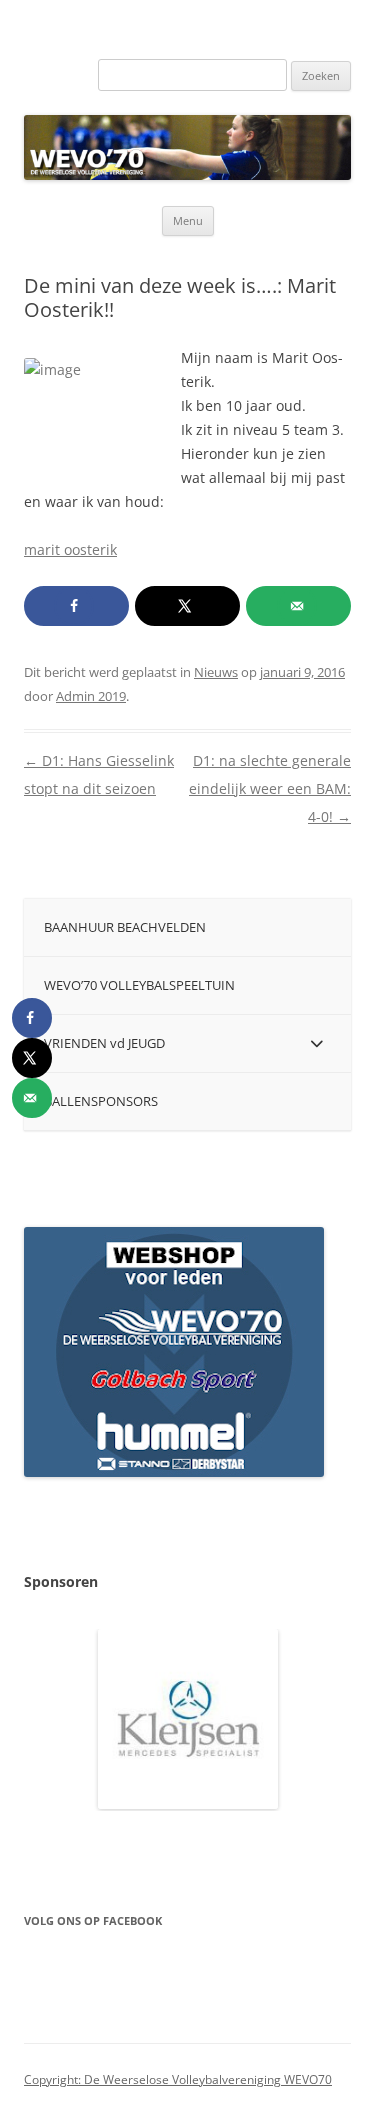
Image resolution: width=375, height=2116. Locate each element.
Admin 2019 (91, 696)
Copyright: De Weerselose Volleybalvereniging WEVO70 (178, 2079)
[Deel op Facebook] (76, 606)
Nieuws (216, 672)
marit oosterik (70, 549)
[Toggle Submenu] (316, 1043)
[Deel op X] (187, 606)
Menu (188, 220)
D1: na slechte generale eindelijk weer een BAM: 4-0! (270, 788)
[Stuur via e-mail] (298, 606)
